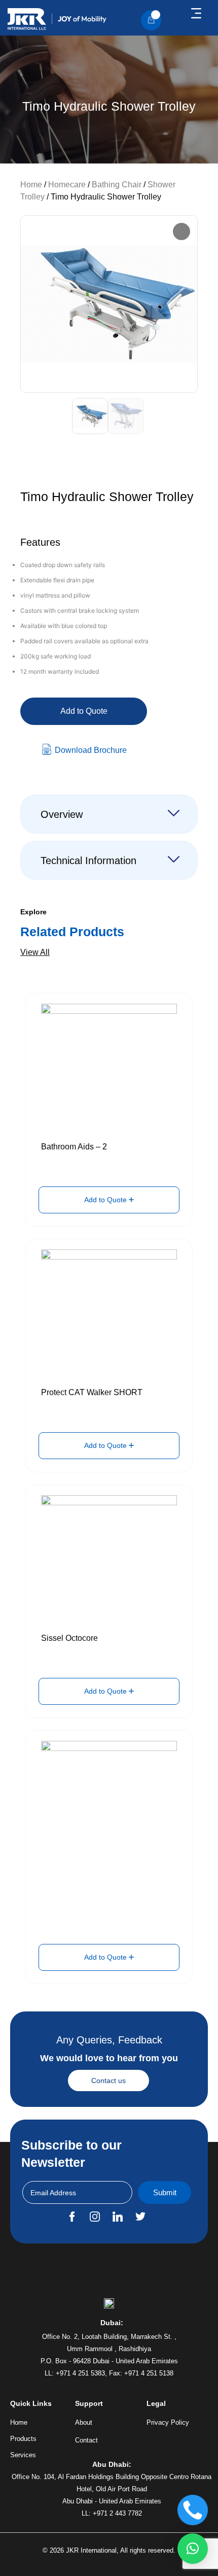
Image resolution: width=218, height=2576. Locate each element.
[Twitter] (140, 2217)
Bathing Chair (117, 185)
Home (31, 185)
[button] (196, 14)
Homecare (67, 185)
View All (35, 952)
